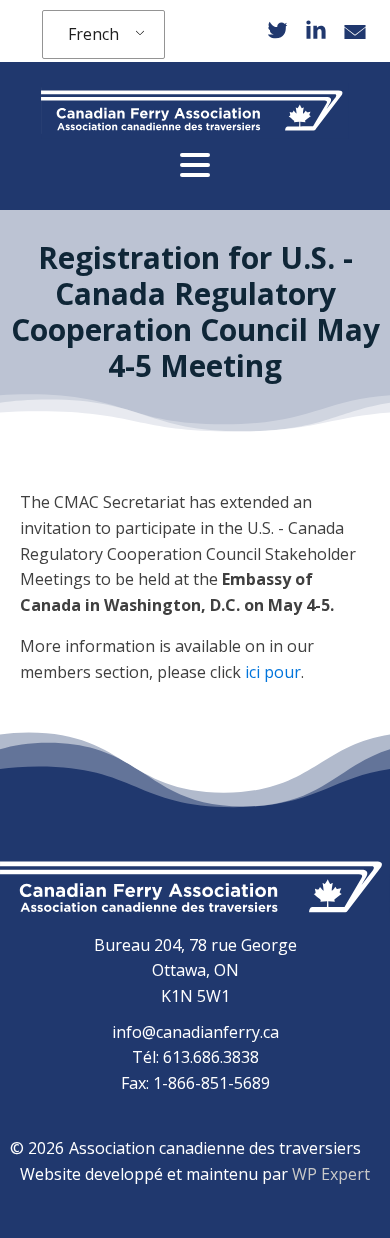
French (93, 34)
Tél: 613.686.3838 (195, 1057)
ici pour (273, 672)
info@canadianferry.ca (195, 1032)
